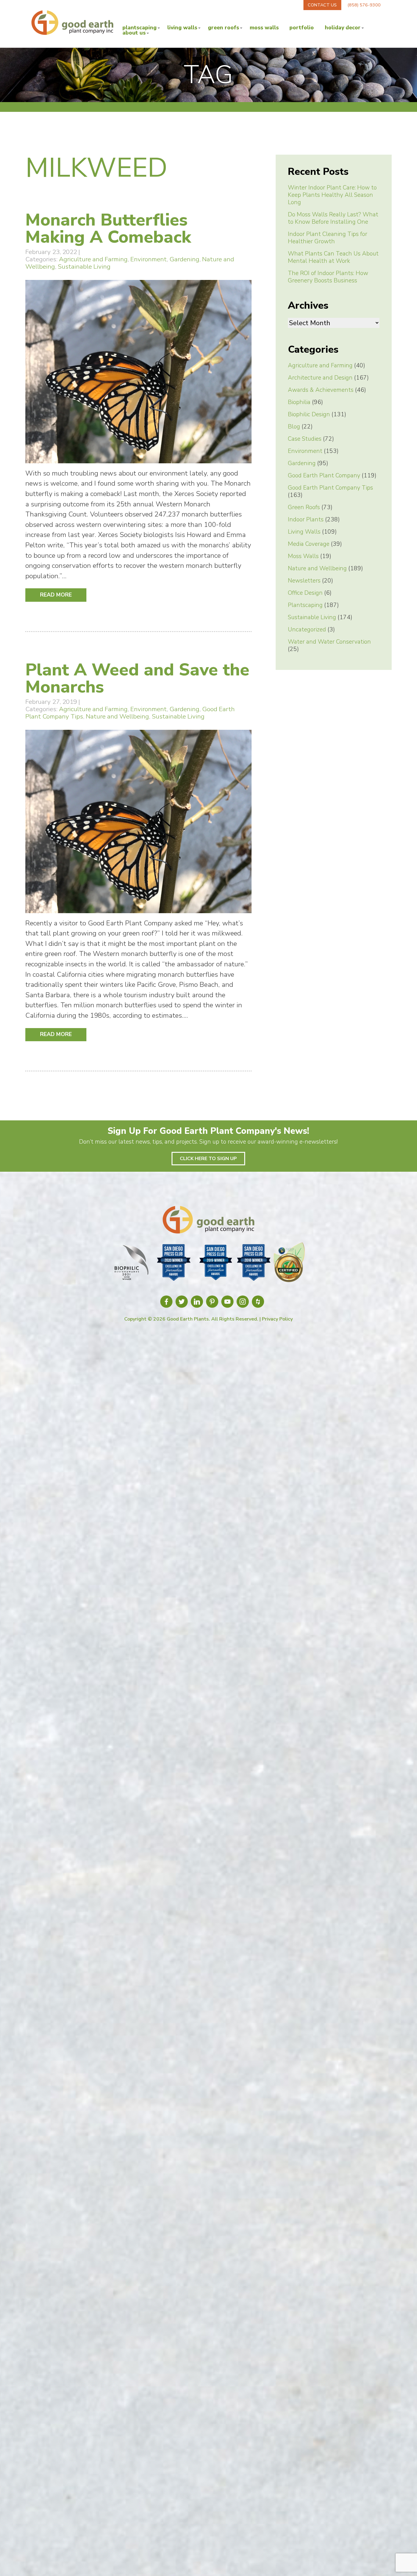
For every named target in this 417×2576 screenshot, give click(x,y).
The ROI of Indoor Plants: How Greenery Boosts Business (328, 277)
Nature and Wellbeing (117, 716)
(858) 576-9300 (364, 5)
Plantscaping (140, 28)
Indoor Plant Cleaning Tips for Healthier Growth (328, 238)
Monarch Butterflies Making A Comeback (108, 228)
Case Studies (305, 439)
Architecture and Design (320, 378)
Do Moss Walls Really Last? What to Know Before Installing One (333, 218)
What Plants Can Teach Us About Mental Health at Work (333, 257)
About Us (134, 33)
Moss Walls (264, 28)
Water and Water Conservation (329, 642)
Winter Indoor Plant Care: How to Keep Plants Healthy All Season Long (332, 195)
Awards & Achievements (321, 390)
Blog (294, 427)
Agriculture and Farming (93, 259)
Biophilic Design (309, 414)
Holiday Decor (343, 28)
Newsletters (304, 581)
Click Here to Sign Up (208, 1159)
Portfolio (302, 28)
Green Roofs (223, 28)
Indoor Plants (306, 520)
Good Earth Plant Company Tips (330, 488)
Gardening (184, 259)
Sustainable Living (84, 266)
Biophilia (299, 402)
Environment (149, 259)
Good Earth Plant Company (324, 476)
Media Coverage (309, 544)
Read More (56, 595)
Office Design (305, 593)
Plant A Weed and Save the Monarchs (137, 678)
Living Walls (182, 28)
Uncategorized (307, 630)
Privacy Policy (277, 1319)
